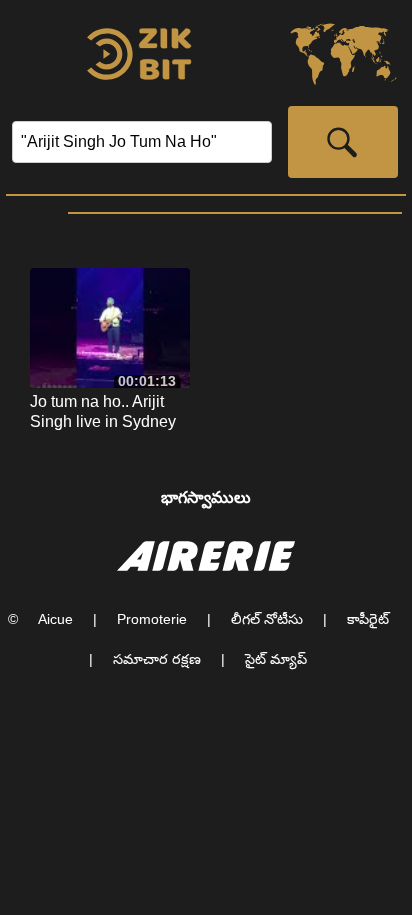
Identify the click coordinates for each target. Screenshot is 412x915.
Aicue (55, 619)
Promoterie (152, 619)
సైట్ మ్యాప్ (276, 659)
